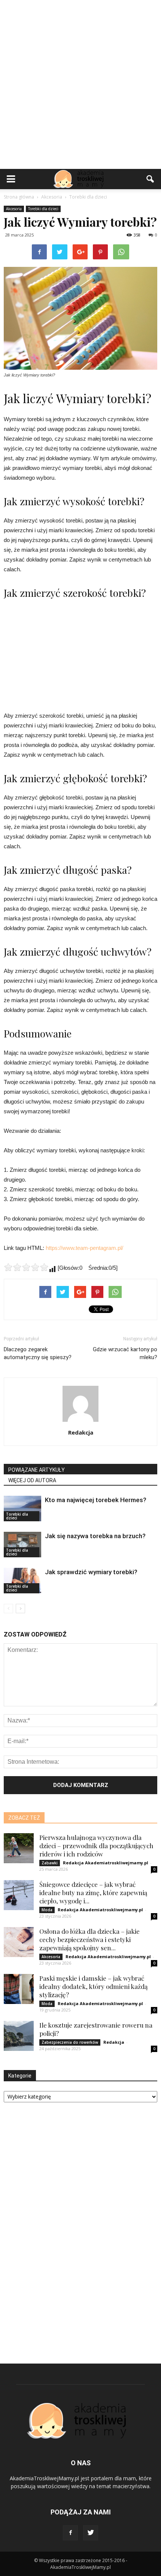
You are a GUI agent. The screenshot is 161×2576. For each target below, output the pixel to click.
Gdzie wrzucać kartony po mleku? (125, 1353)
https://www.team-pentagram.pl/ (84, 1248)
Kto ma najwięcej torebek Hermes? (96, 1500)
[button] (151, 179)
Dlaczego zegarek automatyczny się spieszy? (38, 1353)
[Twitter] (91, 2533)
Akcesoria (14, 209)
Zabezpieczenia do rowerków (70, 2042)
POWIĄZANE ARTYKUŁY (37, 1470)
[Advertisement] (80, 84)
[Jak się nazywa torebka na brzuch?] (22, 1545)
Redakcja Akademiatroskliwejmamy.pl (106, 1863)
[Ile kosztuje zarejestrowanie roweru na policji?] (19, 2036)
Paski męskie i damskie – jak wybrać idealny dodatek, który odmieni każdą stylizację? (93, 1986)
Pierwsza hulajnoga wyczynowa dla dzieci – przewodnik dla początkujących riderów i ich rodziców (96, 1846)
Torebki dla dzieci (43, 209)
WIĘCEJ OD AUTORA (32, 1480)
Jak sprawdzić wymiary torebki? (91, 1572)
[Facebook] (70, 2533)
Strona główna (19, 197)
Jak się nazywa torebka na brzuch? (95, 1536)
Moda (47, 1910)
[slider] (26, 1267)
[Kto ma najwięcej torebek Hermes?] (22, 1509)
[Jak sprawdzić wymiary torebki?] (22, 1581)
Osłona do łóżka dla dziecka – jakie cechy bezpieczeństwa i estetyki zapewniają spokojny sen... (89, 1939)
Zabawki (50, 1863)
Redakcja (81, 1432)
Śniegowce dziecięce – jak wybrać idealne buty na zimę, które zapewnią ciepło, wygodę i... (93, 1892)
